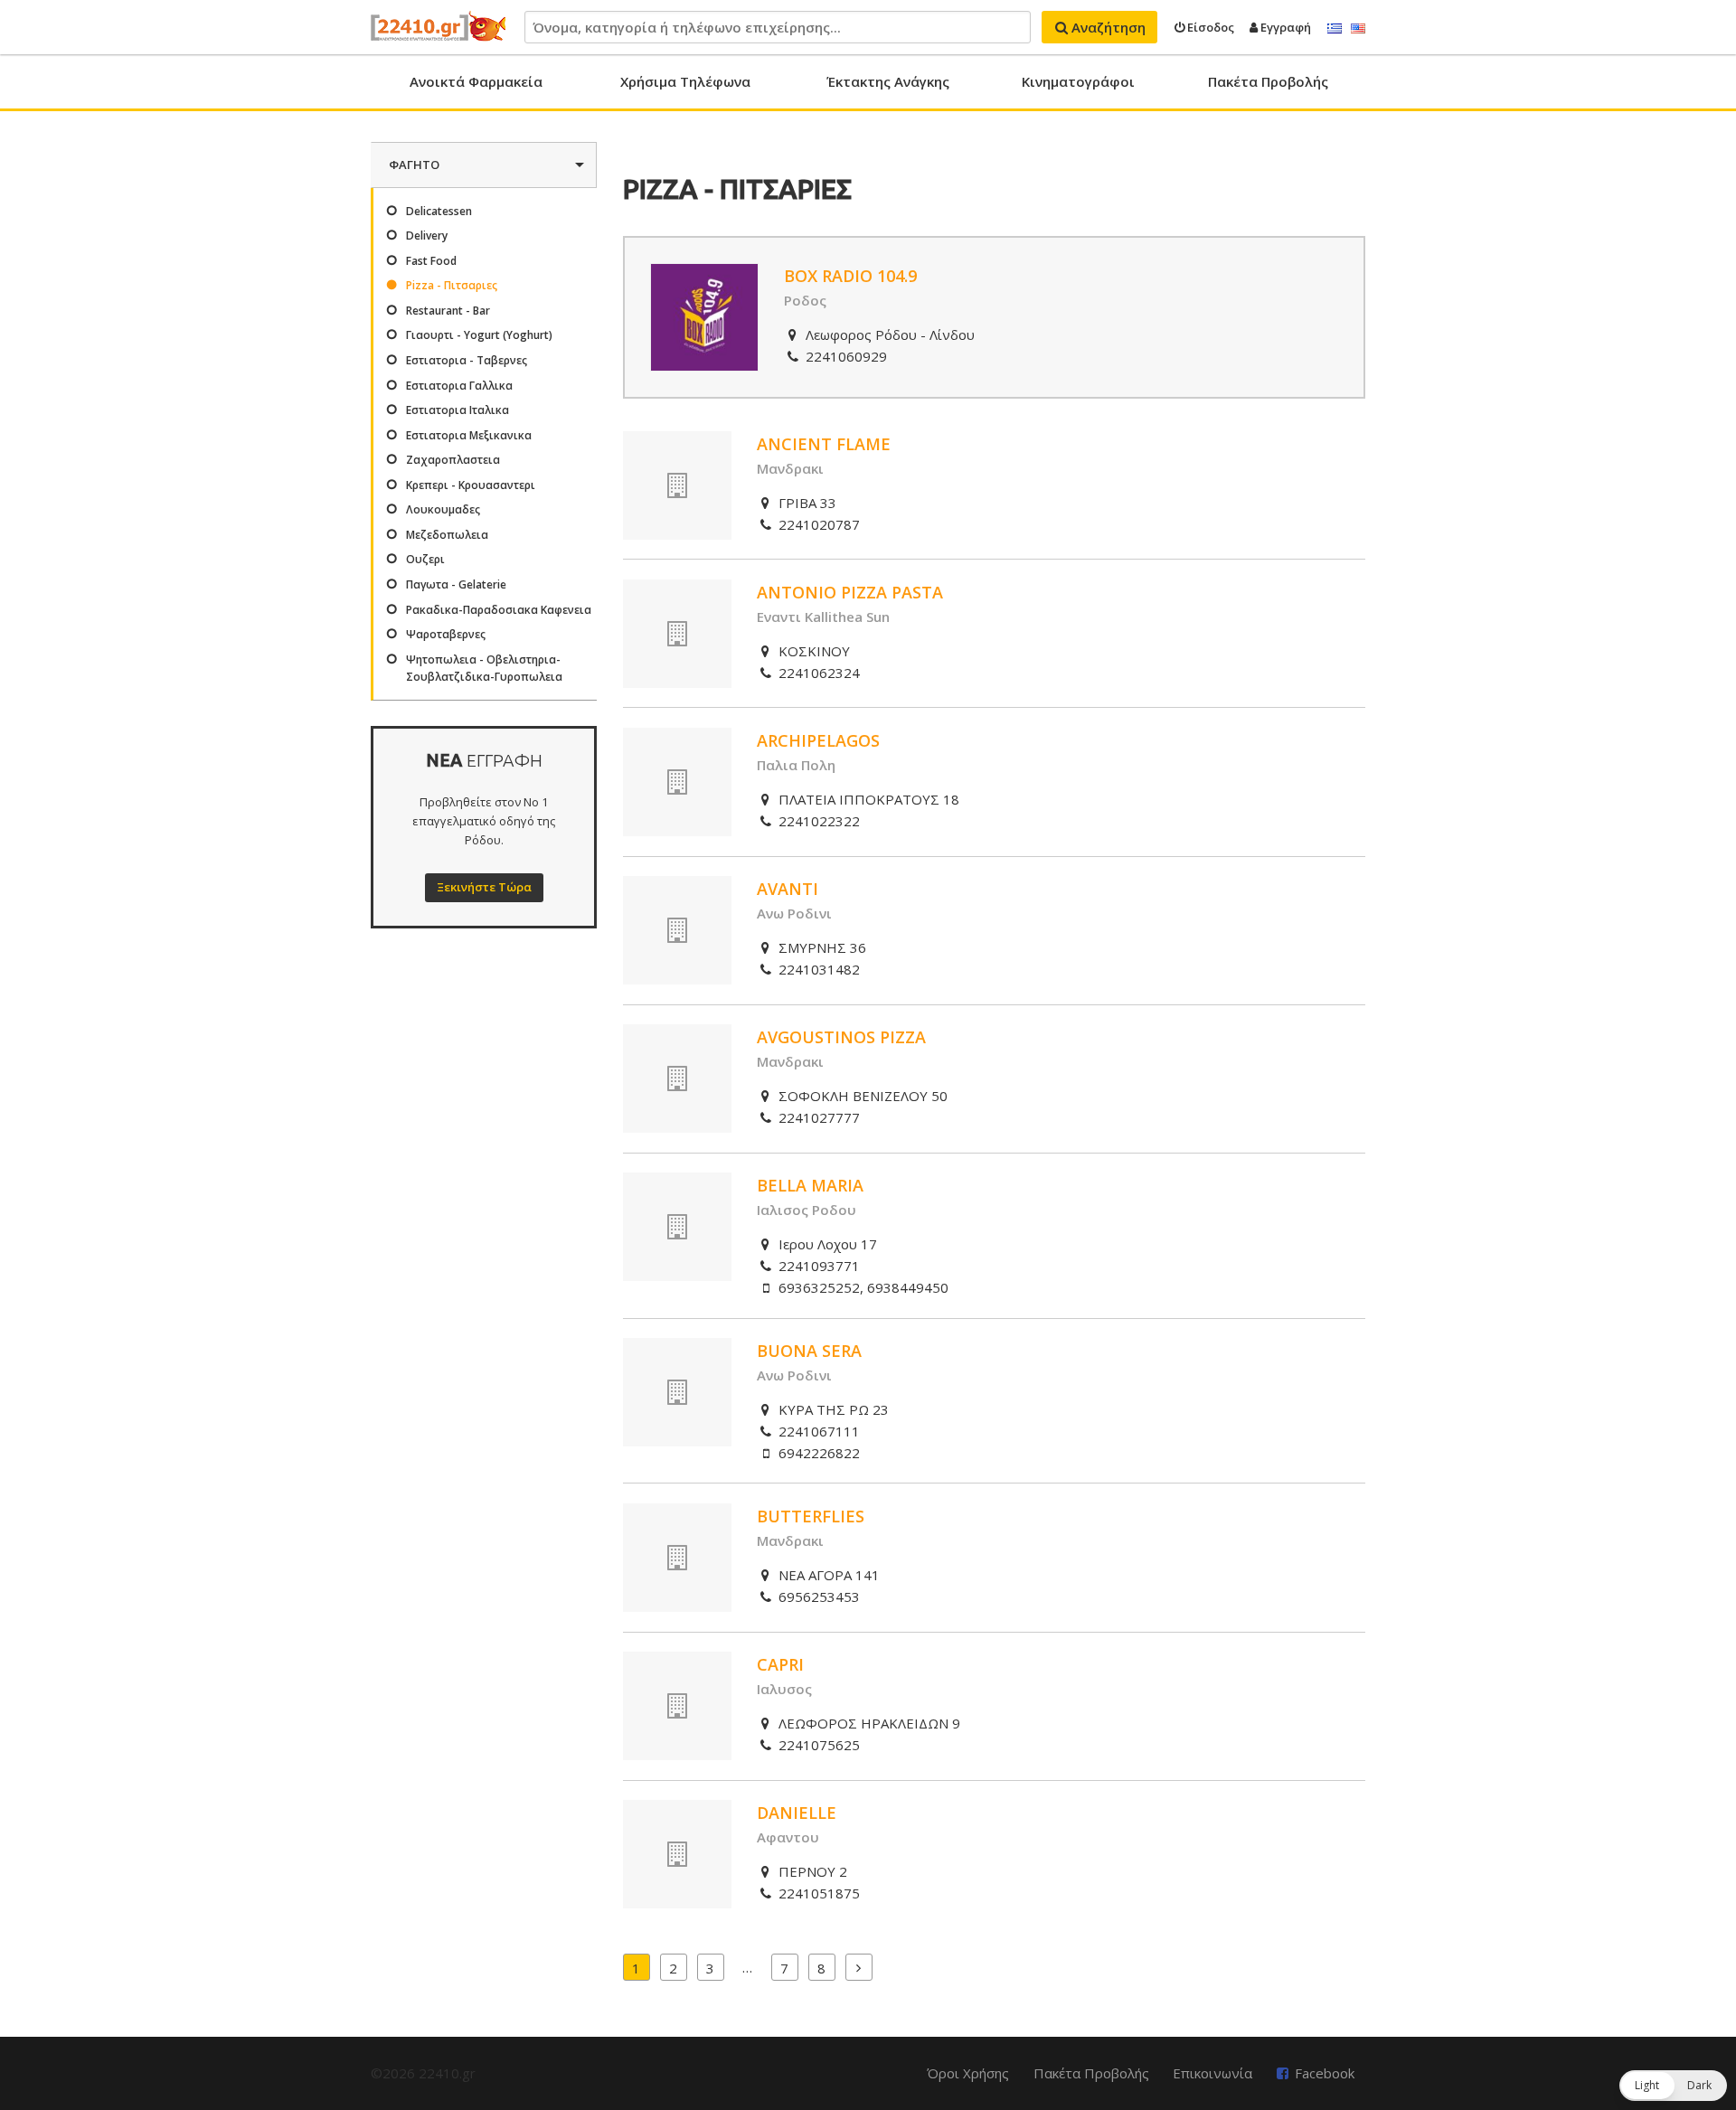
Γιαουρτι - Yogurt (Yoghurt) (479, 335)
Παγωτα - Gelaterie (456, 584)
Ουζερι (425, 559)
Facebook (1325, 2073)
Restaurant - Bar (448, 311)
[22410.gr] (439, 27)
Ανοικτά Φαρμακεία (476, 81)
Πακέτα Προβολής (1268, 81)
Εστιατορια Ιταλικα (458, 410)
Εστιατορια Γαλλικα (459, 386)
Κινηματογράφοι (1078, 81)
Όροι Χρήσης (968, 2073)
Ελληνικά (1335, 29)
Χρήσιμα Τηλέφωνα (685, 81)
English (1358, 29)
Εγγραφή (1284, 27)
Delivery (427, 235)
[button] (1673, 2086)
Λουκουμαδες (443, 509)
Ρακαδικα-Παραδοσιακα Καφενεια (499, 610)
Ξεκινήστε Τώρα (484, 887)
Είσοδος (1209, 27)
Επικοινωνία (1212, 2073)
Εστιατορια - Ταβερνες (467, 360)
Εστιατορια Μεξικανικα (469, 435)
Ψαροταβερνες (446, 634)
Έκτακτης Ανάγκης (888, 81)
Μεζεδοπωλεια (447, 535)
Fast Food (431, 261)
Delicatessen (439, 211)
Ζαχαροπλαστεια (453, 460)
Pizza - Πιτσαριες (452, 285)
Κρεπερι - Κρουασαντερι (471, 485)
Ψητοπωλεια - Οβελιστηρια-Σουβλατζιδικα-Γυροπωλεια (484, 668)
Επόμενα (859, 1967)
